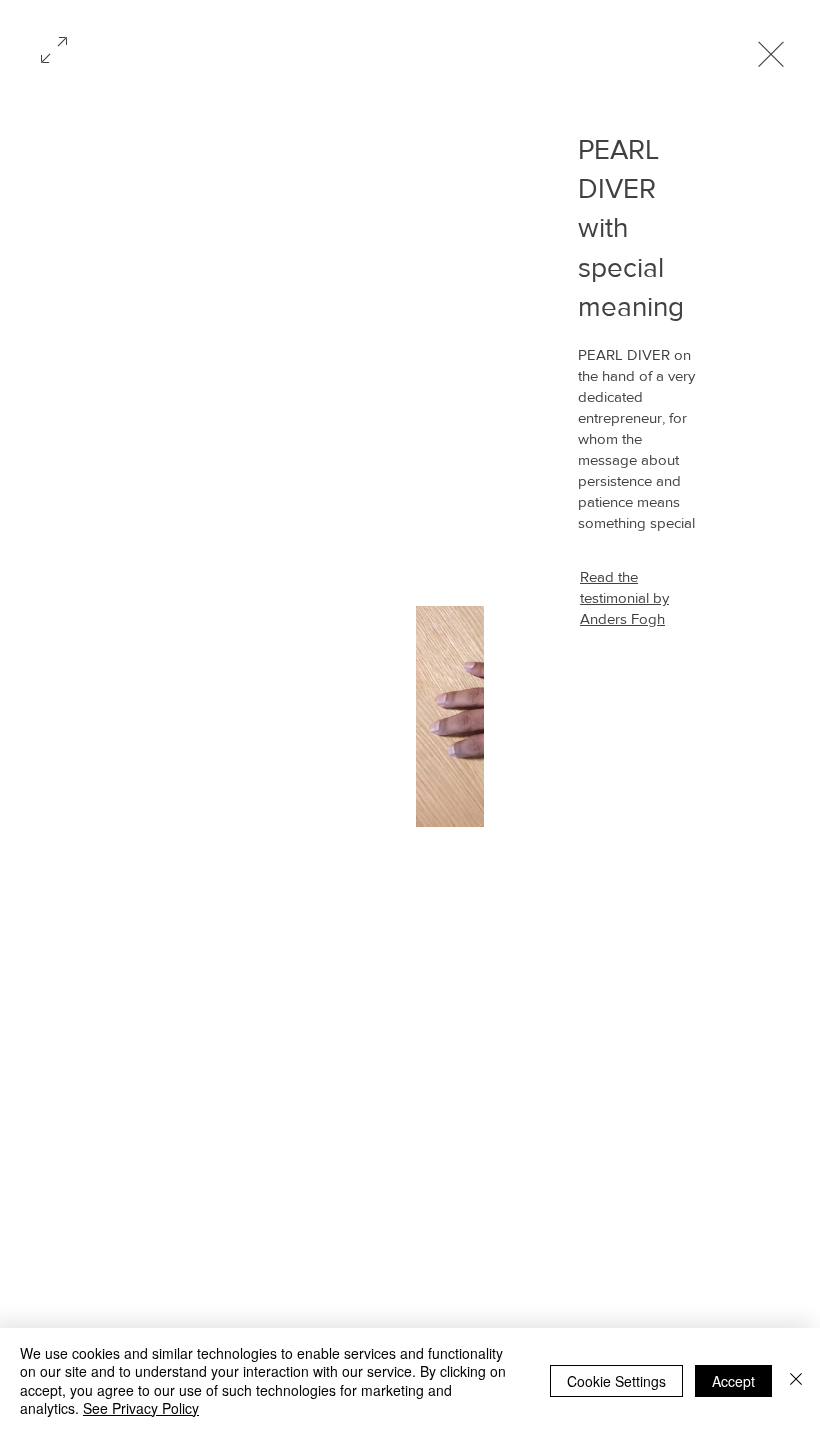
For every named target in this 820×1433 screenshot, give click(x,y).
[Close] (796, 1380)
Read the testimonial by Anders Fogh (624, 597)
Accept (733, 1381)
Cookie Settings (616, 1381)
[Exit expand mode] (771, 52)
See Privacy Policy (141, 1408)
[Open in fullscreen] (54, 48)
